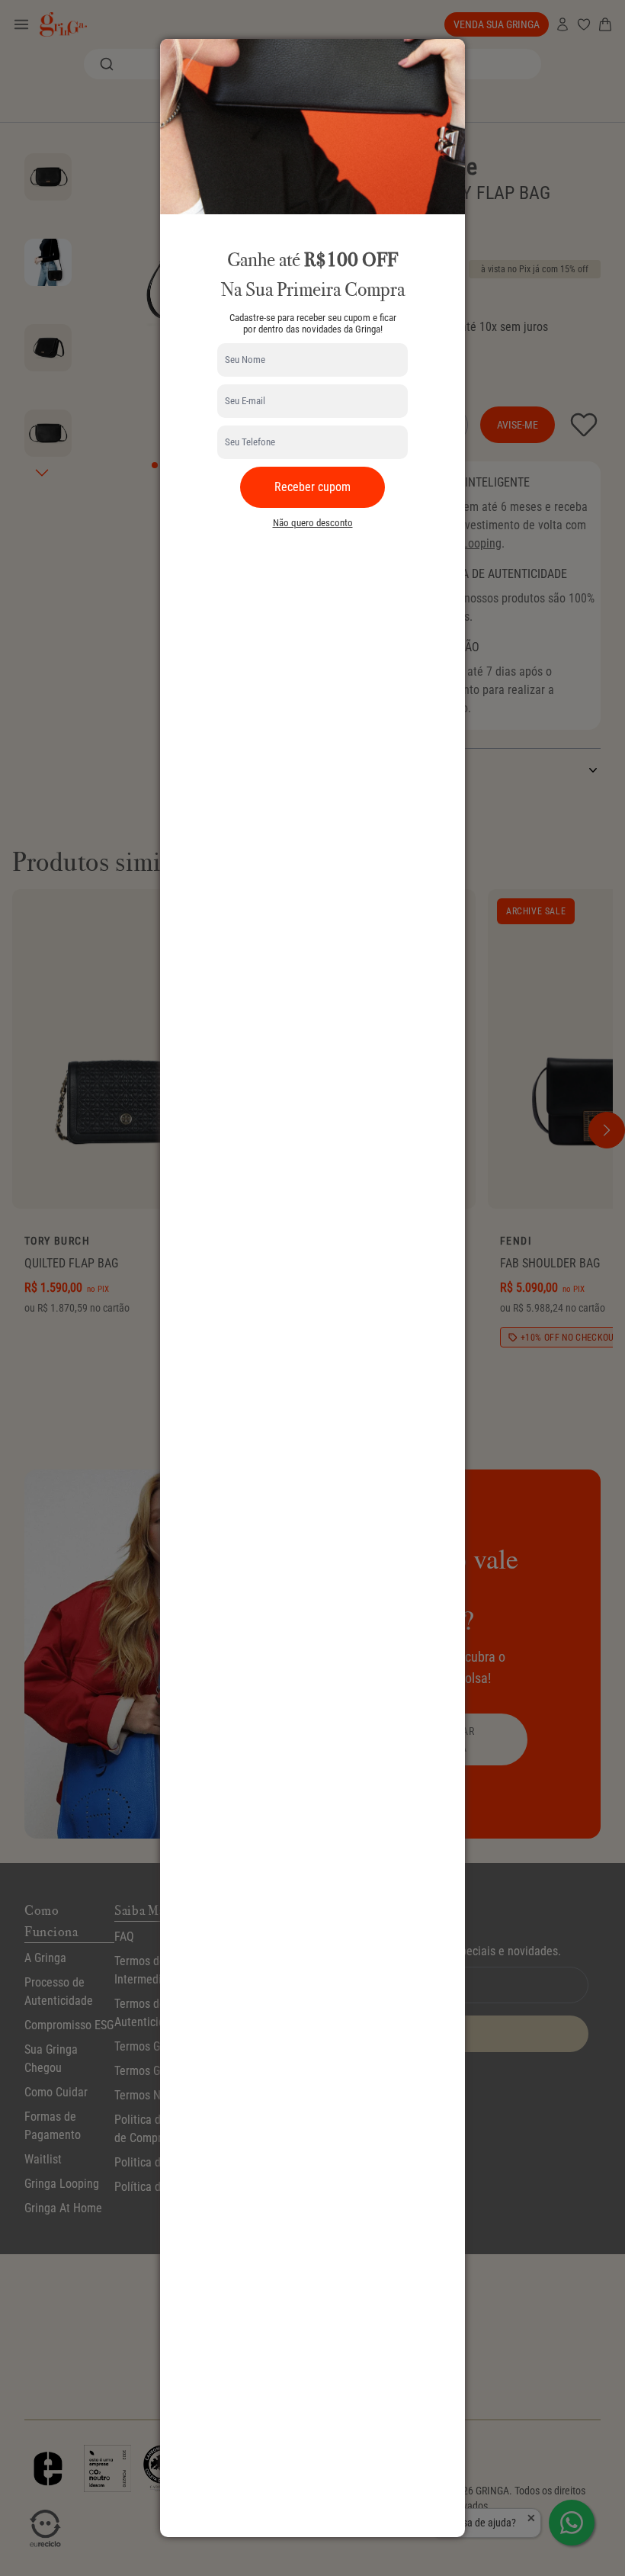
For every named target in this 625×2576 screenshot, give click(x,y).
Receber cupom (312, 487)
